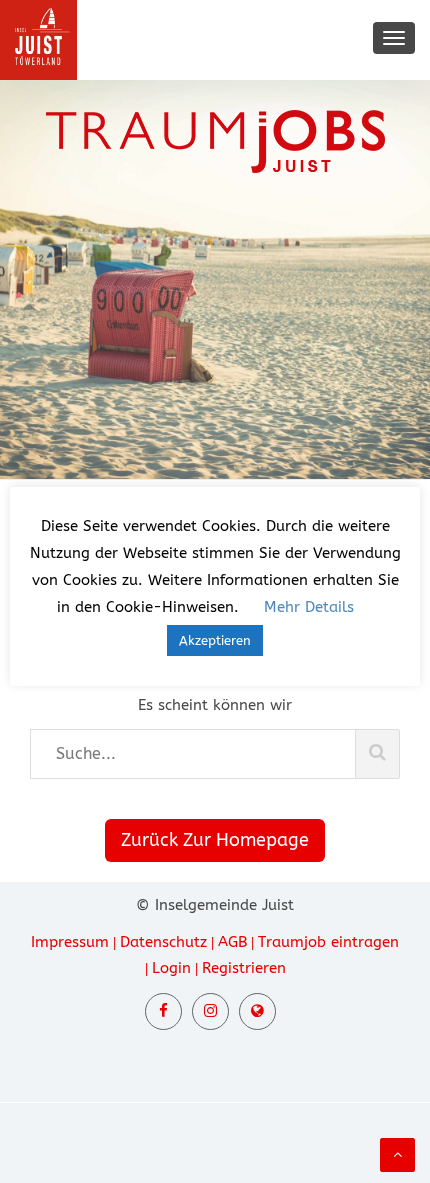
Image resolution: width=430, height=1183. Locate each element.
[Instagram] (210, 1011)
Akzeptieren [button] (215, 640)
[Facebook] (163, 1011)
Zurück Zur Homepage (215, 840)
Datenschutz (163, 942)
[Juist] (257, 1011)
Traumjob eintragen (328, 942)
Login (171, 968)
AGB (232, 942)
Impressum (70, 942)
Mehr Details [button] (309, 607)
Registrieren (244, 968)
